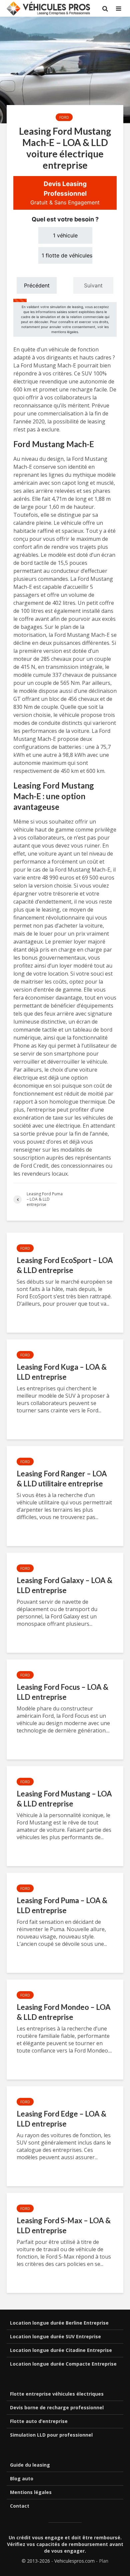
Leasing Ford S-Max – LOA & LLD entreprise (64, 2225)
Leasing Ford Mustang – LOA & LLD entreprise (64, 1799)
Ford (64, 117)
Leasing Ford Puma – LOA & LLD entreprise (62, 1905)
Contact (20, 2506)
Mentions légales (31, 2492)
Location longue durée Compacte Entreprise (63, 2364)
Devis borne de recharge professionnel (57, 2407)
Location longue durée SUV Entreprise (55, 2336)
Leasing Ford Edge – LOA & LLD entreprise (61, 2119)
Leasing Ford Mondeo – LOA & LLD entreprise (64, 2012)
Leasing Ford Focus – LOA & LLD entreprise (62, 1692)
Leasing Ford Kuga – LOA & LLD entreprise (62, 1372)
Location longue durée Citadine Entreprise (61, 2350)
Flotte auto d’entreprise (39, 2421)
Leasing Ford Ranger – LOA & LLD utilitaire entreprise (62, 1479)
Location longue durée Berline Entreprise (59, 2323)
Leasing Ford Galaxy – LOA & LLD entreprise (64, 1585)
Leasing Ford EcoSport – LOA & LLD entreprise (65, 1265)
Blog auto (22, 2478)
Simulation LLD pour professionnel (51, 2435)
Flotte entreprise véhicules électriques (57, 2394)
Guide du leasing (30, 2465)
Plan (104, 2561)
